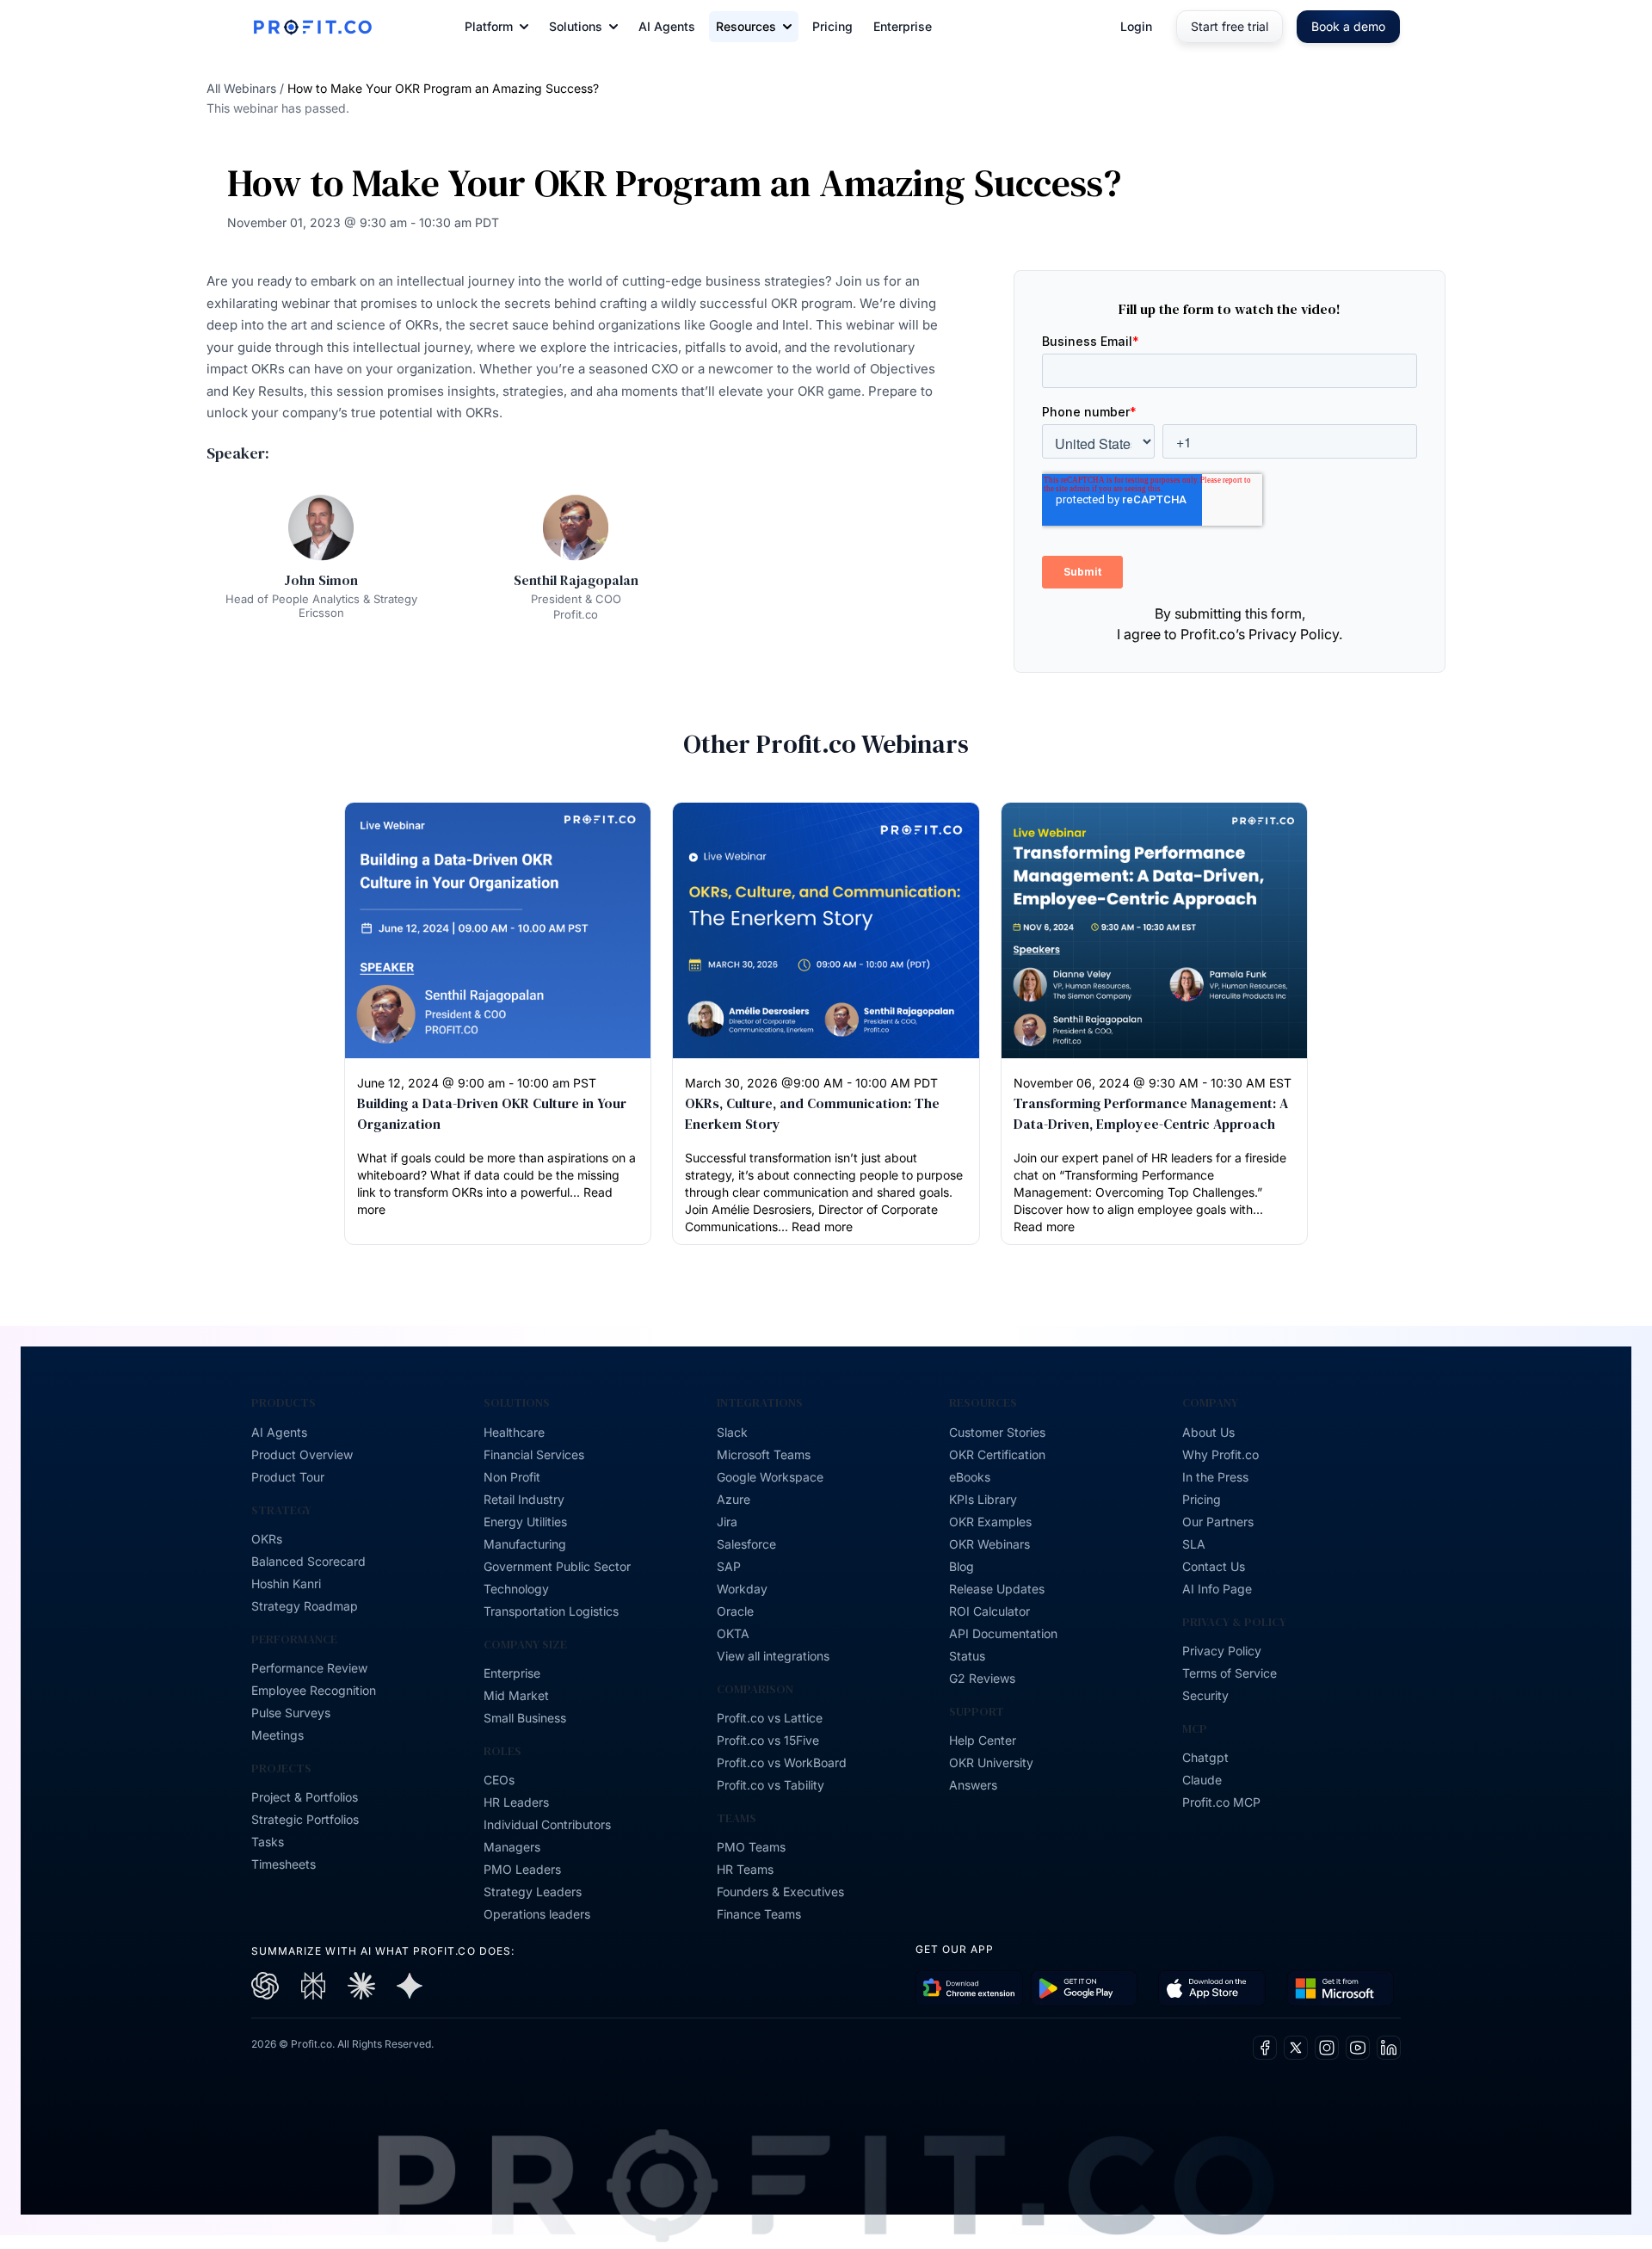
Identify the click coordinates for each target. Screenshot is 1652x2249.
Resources (746, 26)
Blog (962, 1566)
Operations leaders (537, 1914)
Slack (732, 1432)
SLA (1194, 1544)
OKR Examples (990, 1522)
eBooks (970, 1477)
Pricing (832, 26)
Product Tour (288, 1477)
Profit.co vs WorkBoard (782, 1762)
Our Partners (1218, 1522)
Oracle (735, 1611)
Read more (822, 1226)
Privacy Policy (1222, 1651)
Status (967, 1656)
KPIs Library (983, 1499)
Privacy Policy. (1295, 634)
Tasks (268, 1842)
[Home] (312, 27)
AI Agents (667, 26)
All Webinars (241, 88)
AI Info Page (1217, 1589)
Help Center (983, 1740)
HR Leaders (516, 1802)
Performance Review (309, 1668)
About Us (1208, 1432)
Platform (489, 26)
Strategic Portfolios (305, 1819)
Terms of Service (1230, 1673)
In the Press (1215, 1477)
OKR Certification (997, 1454)
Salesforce (746, 1544)
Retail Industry (524, 1499)
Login (1136, 26)
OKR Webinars (989, 1544)
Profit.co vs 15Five (768, 1740)
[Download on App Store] (1212, 1989)
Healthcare (514, 1432)
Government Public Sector (557, 1566)
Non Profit (512, 1477)
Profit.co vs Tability (771, 1785)
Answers (973, 1785)
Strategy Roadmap (305, 1606)
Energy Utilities (525, 1522)
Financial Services (534, 1454)
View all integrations (773, 1656)
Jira (727, 1522)
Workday (742, 1589)
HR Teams (745, 1869)
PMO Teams (751, 1847)
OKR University (991, 1762)
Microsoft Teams (764, 1454)
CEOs (499, 1780)
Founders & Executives (780, 1892)
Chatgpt (1205, 1757)
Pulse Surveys (291, 1713)
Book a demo (1348, 26)
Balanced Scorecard (308, 1561)
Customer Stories (997, 1432)
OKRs (267, 1539)
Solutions (576, 26)
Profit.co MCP (1221, 1802)
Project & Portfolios (305, 1797)
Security (1205, 1695)
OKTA (733, 1633)
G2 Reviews (982, 1678)
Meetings (277, 1735)
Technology (516, 1589)
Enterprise (903, 26)
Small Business (525, 1718)
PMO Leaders (522, 1869)
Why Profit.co (1221, 1454)
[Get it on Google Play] (969, 1989)
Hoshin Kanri (286, 1584)
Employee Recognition (314, 1690)
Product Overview (302, 1454)
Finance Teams (759, 1914)
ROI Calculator (989, 1611)
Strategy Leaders (533, 1892)
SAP (729, 1566)
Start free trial (1230, 26)
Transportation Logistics (551, 1611)
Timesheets (284, 1864)
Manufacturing (525, 1544)
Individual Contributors (547, 1824)
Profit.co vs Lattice (770, 1718)
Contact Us (1214, 1566)
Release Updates (997, 1589)
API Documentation (1003, 1633)
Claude (1202, 1780)
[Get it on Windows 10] (1340, 1989)
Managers (512, 1847)
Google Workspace (770, 1477)
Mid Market (516, 1695)
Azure (734, 1499)
